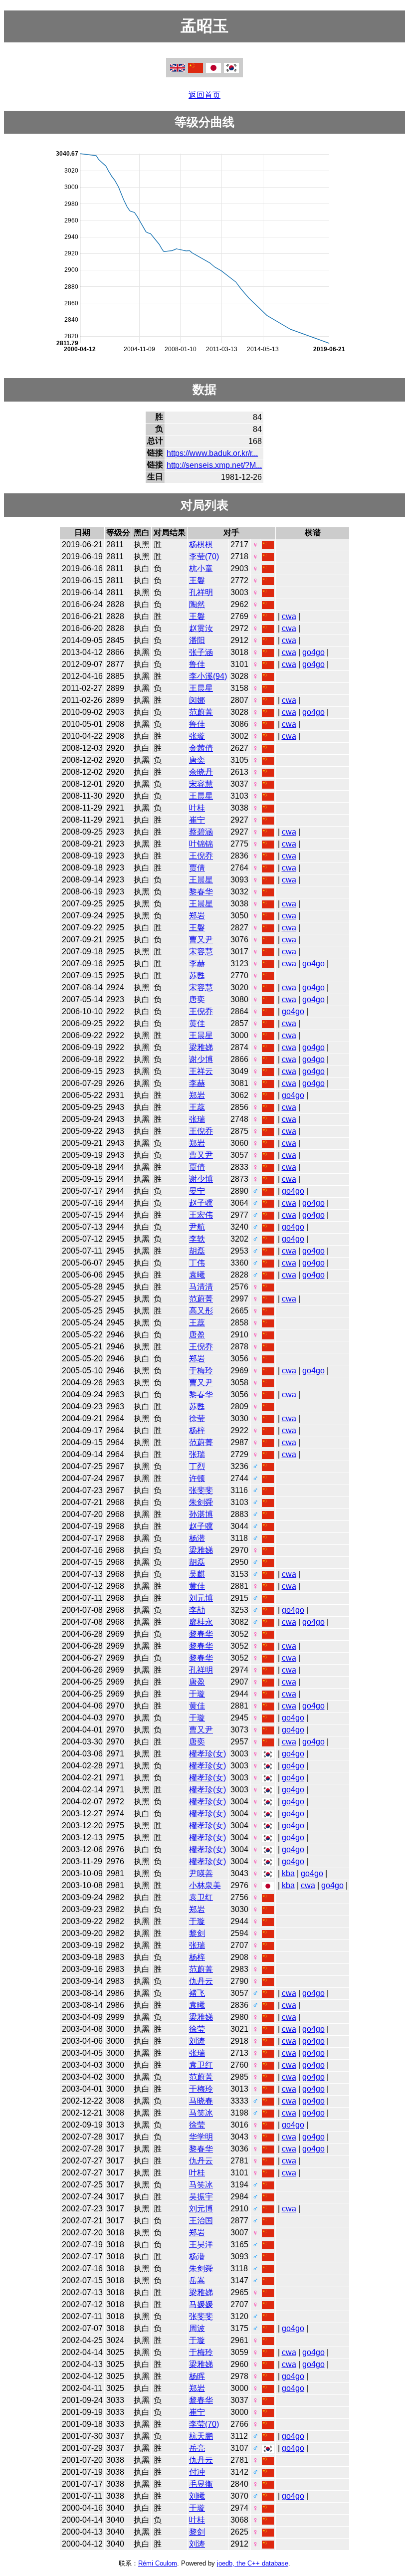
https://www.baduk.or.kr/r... (212, 453)
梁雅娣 (201, 1047)
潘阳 (197, 640)
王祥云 (201, 1071)
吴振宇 (201, 2197)
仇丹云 (201, 1981)
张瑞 (197, 1119)
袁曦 (197, 1275)
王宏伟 (201, 1215)
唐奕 (197, 760)
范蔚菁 (201, 712)
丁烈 (197, 1466)
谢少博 (201, 1059)
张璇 (197, 736)
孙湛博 (201, 1514)
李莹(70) (204, 556)
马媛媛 (201, 2304)
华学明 (201, 2137)
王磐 (197, 580)
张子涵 (201, 652)
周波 (197, 2328)
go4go (313, 652)
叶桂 (197, 808)
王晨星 (201, 688)
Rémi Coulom (158, 2563)
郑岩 (197, 916)
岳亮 (197, 2448)
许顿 (197, 1478)
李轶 (197, 1239)
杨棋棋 (201, 544)
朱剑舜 (201, 1502)
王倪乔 (201, 856)
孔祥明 (201, 592)
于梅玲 (201, 1371)
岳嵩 (197, 2280)
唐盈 (197, 1335)
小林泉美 (205, 1885)
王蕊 (197, 1107)
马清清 (201, 1287)
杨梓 (197, 1430)
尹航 (197, 1227)
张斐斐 (201, 1490)
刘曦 (197, 2496)
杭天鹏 (201, 2436)
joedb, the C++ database (253, 2563)
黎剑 (197, 1933)
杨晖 (197, 2376)
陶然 (197, 604)
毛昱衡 (201, 2484)
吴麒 (197, 1574)
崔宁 (197, 820)
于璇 (197, 1694)
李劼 (197, 1610)
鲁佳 (197, 664)
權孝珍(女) (207, 1754)
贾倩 (197, 868)
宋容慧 (201, 784)
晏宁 (197, 1191)
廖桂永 (201, 1622)
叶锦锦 (201, 844)
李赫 (197, 964)
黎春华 (201, 892)
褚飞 (197, 1993)
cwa (289, 616)
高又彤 (201, 1311)
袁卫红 (201, 1897)
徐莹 (197, 1418)
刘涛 (197, 2041)
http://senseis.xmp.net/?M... (214, 465)
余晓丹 (201, 772)
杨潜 (197, 1538)
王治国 (201, 2221)
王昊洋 (201, 2245)
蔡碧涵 (201, 832)
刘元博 (201, 1598)
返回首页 (204, 95)
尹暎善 (201, 1873)
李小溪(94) (208, 676)
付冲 (197, 2472)
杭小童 (201, 568)
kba (288, 1873)
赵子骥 (201, 1203)
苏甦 (197, 975)
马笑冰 (201, 2113)
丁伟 (197, 1263)
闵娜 (197, 700)
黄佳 (197, 1023)
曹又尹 (201, 940)
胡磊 (197, 1251)
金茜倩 (201, 748)
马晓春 (201, 2101)
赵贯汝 (201, 628)
